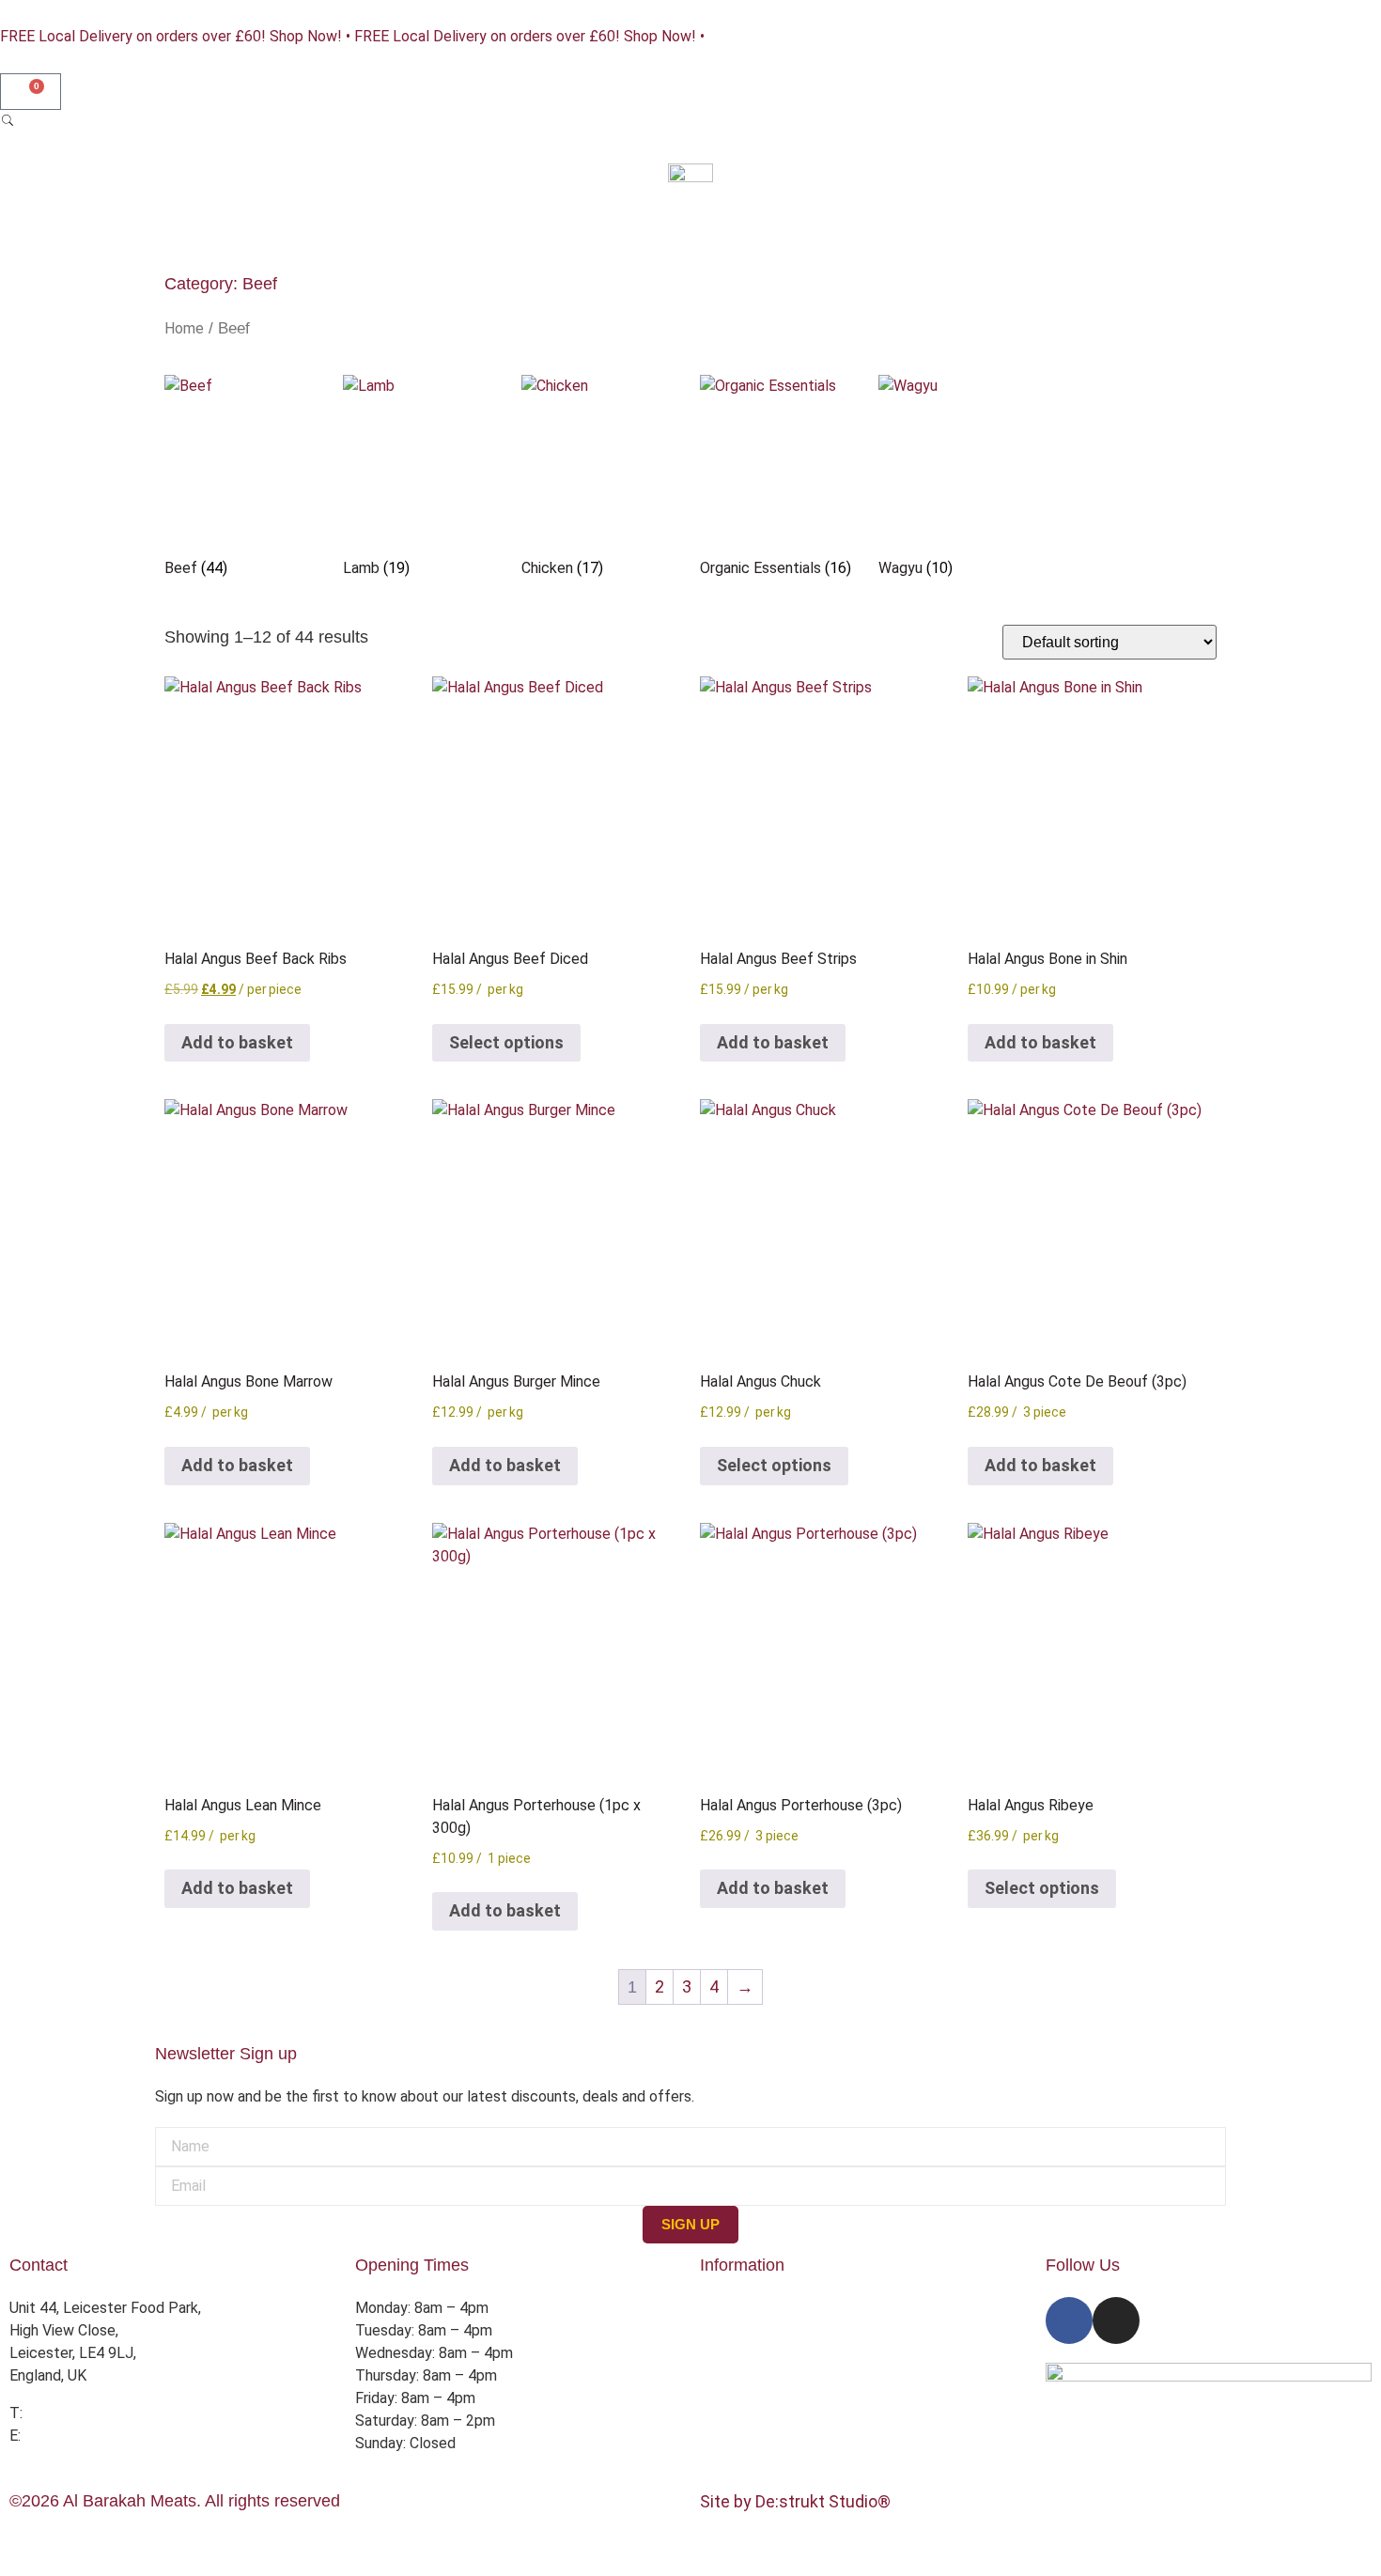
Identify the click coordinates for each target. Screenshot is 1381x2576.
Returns (726, 2375)
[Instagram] (1116, 2320)
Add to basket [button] (237, 1042)
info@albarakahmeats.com (112, 2436)
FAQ (714, 2398)
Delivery (727, 2330)
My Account (740, 2421)
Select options (506, 1042)
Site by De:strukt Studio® (795, 2501)
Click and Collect (756, 2353)
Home (184, 328)
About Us (730, 2308)
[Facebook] (1069, 2320)
